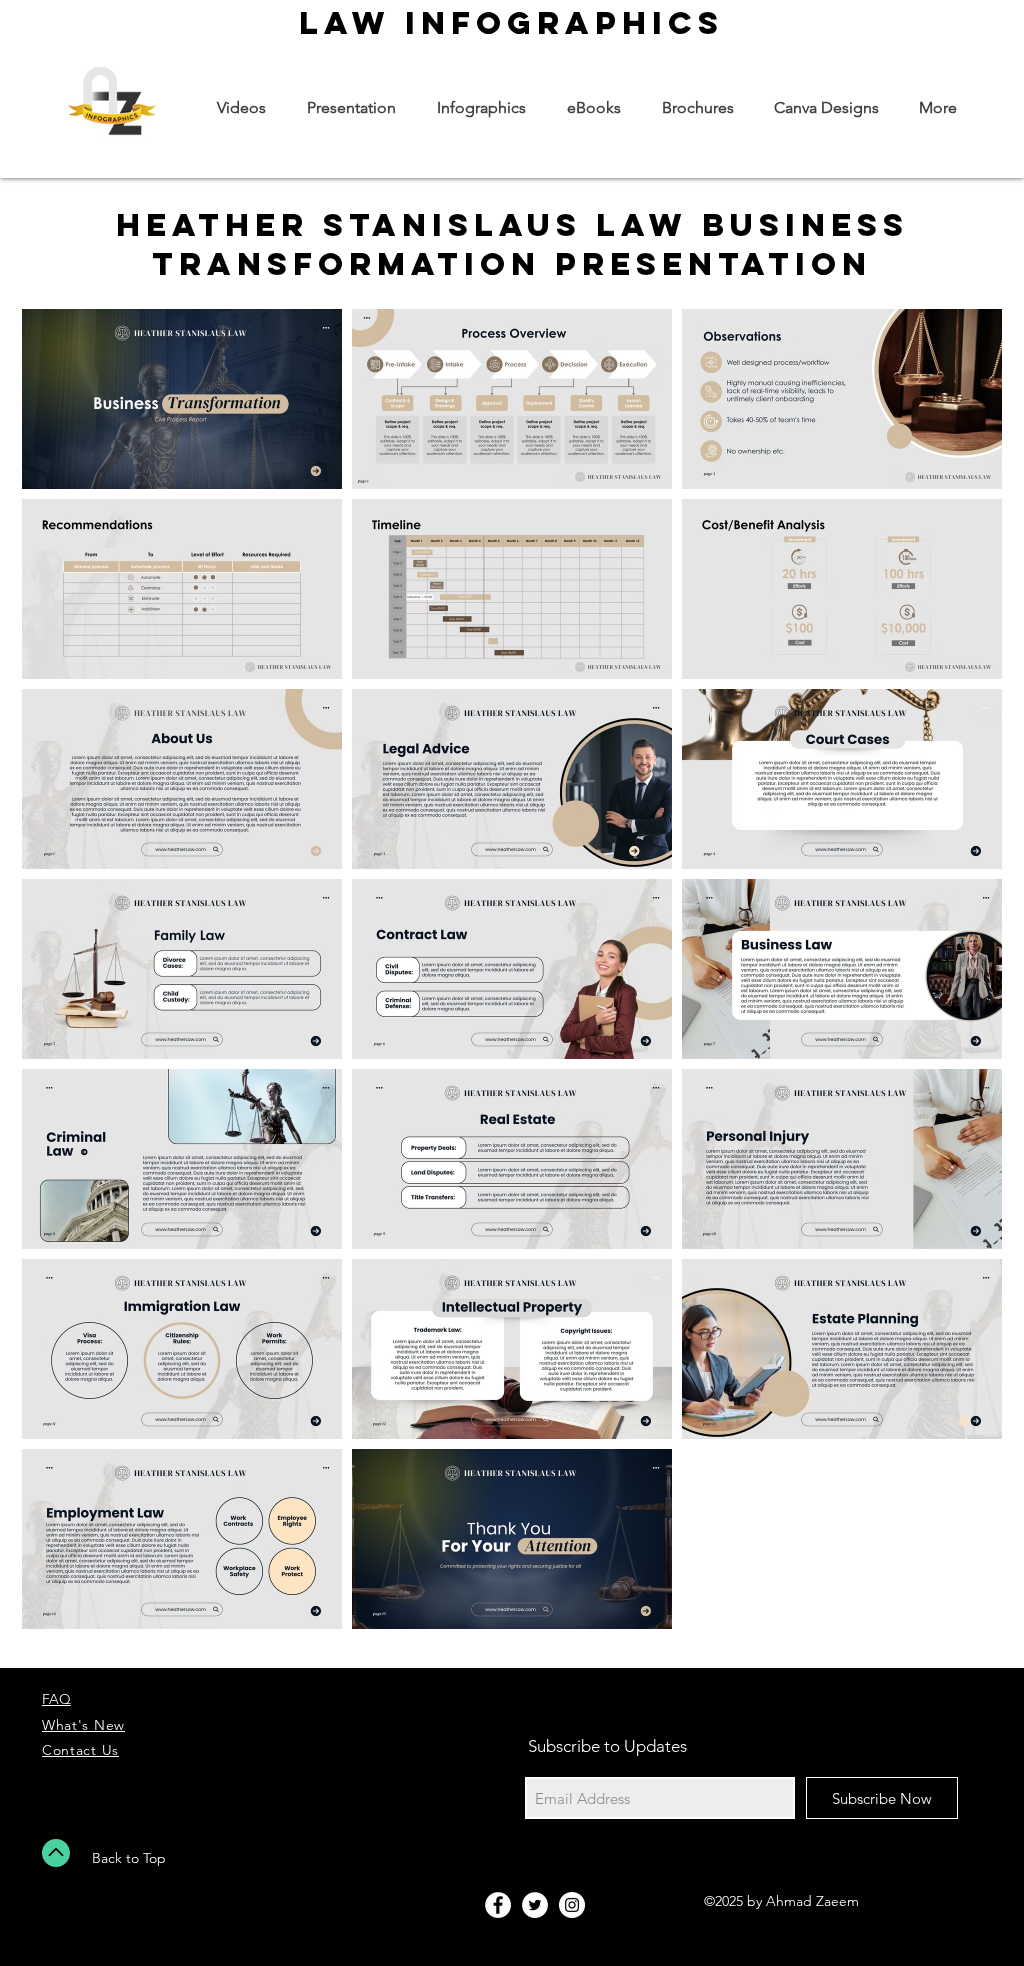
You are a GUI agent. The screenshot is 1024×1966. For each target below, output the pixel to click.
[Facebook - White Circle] (498, 1905)
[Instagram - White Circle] (572, 1905)
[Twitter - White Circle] (535, 1905)
